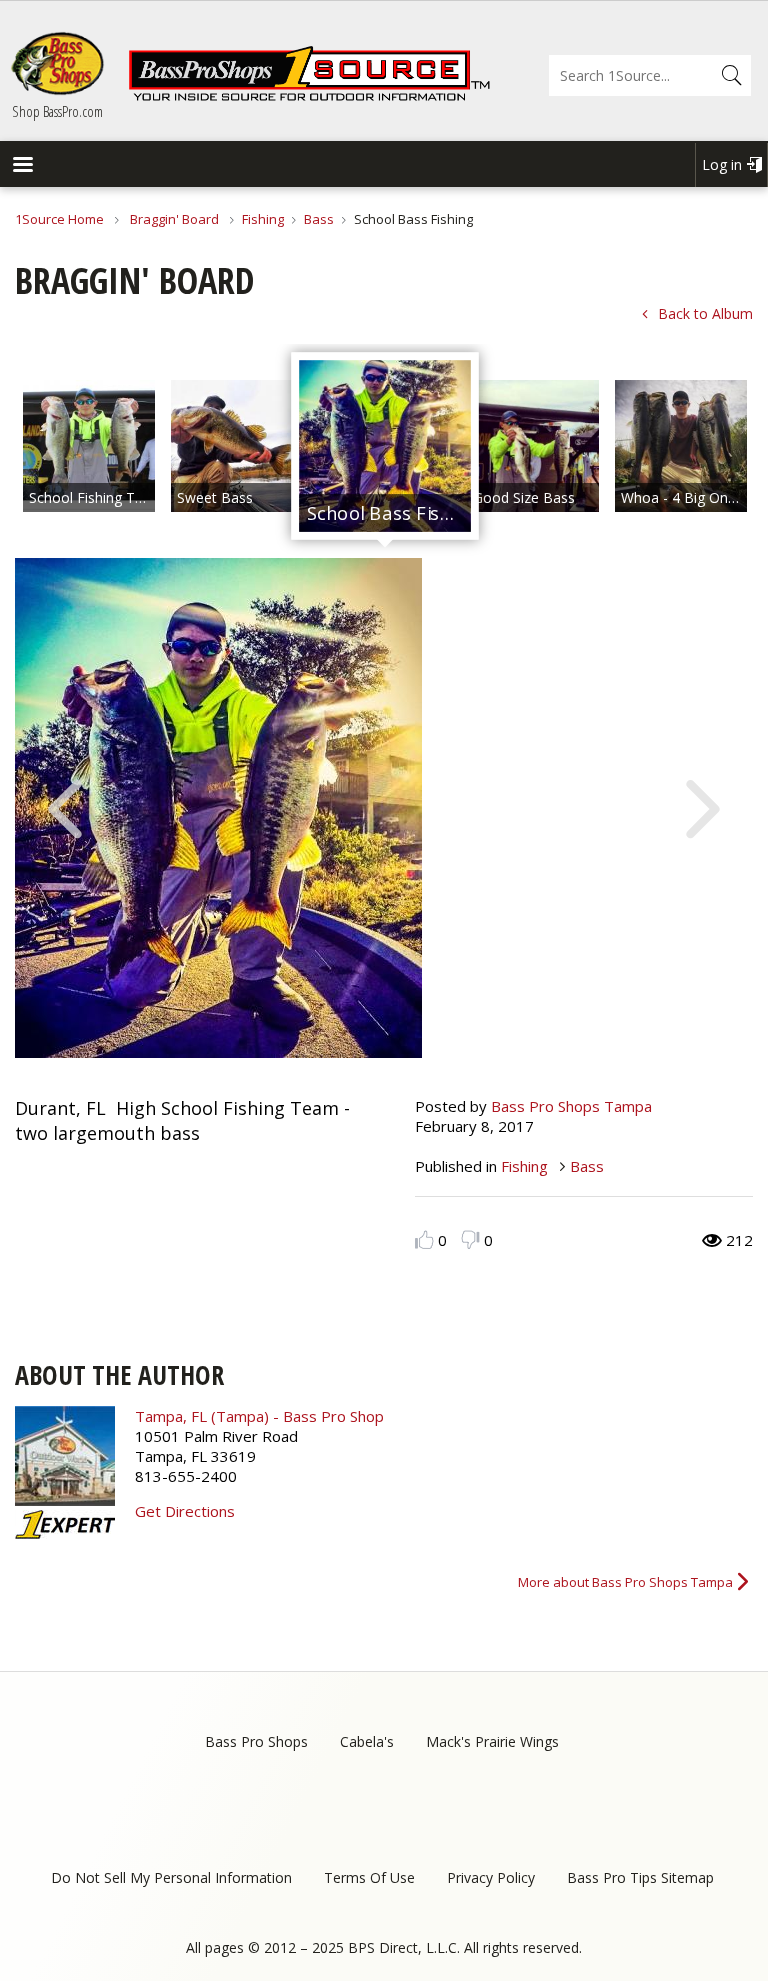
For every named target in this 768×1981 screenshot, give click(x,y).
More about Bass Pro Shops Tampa (625, 1582)
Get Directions (185, 1511)
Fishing (263, 219)
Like (424, 1239)
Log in (722, 164)
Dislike (470, 1239)
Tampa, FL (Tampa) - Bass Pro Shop (259, 1416)
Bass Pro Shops (256, 1741)
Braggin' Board (174, 219)
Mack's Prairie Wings (492, 1741)
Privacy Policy (491, 1877)
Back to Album (705, 313)
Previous (65, 807)
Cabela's (367, 1741)
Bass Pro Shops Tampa (571, 1106)
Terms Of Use (369, 1877)
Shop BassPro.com (57, 111)
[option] (89, 446)
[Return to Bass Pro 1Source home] (309, 97)
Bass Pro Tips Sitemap (640, 1877)
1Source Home (59, 219)
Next (703, 807)
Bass (319, 219)
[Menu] (22, 166)
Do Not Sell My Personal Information (171, 1877)
